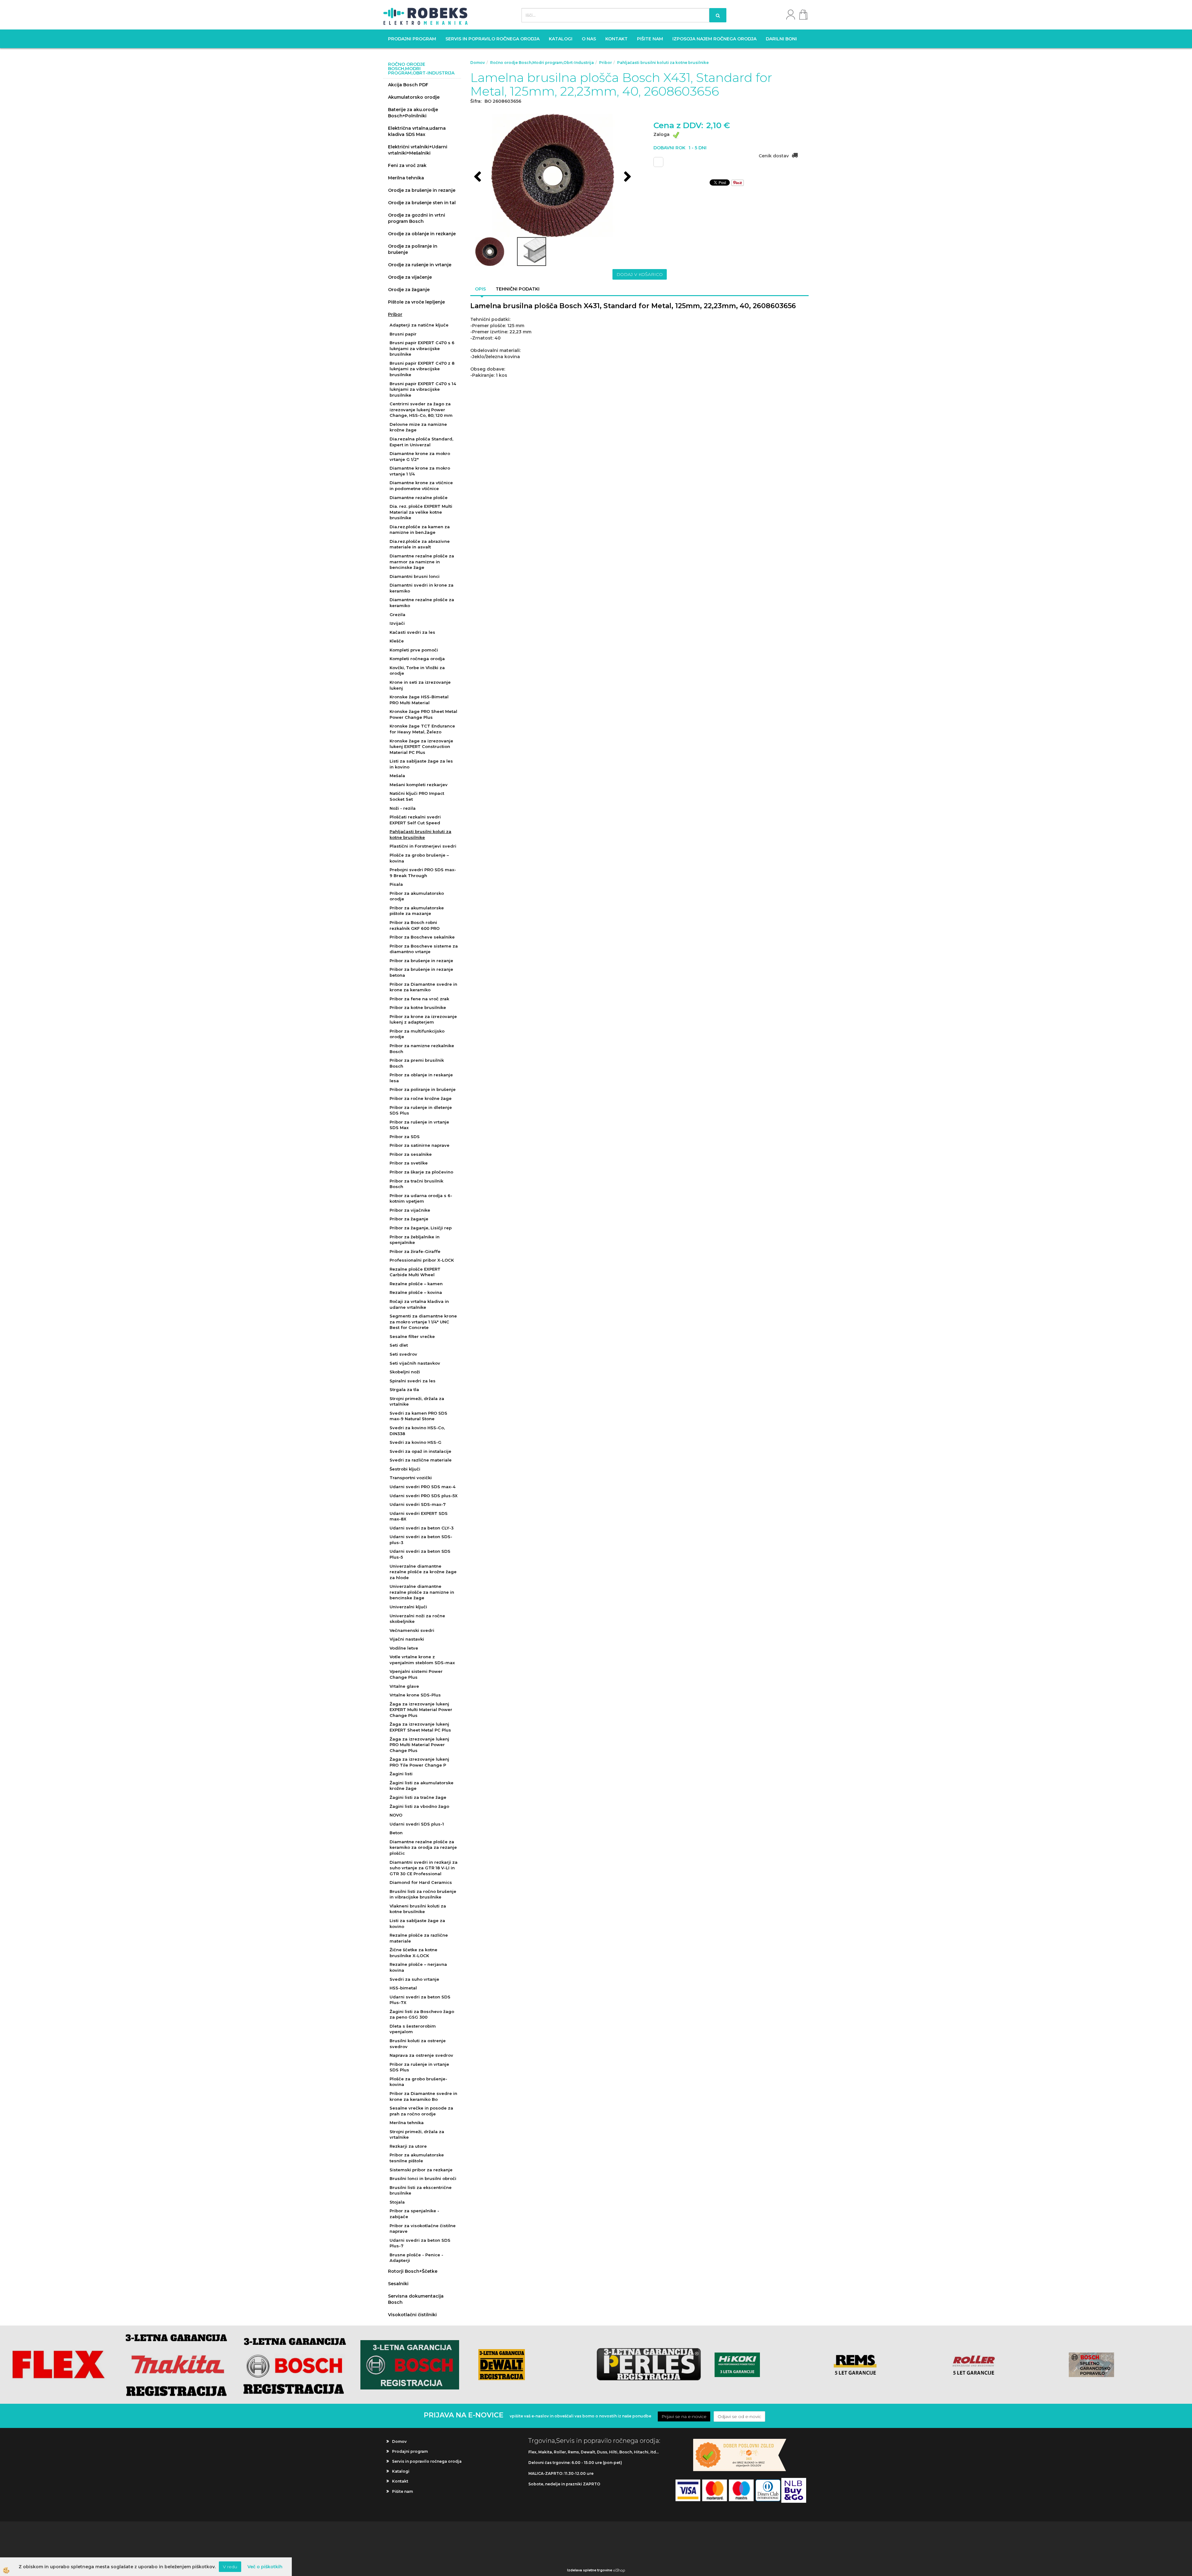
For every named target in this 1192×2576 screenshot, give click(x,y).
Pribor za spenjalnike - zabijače (414, 2214)
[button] (627, 177)
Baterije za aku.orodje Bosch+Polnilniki (413, 113)
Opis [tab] (480, 289)
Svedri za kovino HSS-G (415, 1442)
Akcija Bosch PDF (408, 85)
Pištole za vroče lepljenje (416, 302)
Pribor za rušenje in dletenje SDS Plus (421, 1110)
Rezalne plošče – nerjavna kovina (418, 1967)
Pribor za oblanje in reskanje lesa (421, 1078)
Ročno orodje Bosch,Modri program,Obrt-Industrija (542, 63)
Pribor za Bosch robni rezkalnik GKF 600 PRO (415, 925)
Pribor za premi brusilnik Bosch (417, 1063)
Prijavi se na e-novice (684, 2416)
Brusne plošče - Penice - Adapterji (416, 2258)
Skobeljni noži (405, 1372)
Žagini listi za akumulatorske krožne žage (422, 1786)
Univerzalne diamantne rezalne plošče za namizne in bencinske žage (422, 1592)
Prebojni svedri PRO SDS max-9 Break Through (423, 873)
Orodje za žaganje (409, 290)
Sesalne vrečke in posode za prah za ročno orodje (421, 2111)
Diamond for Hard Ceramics (421, 1882)
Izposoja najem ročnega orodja (714, 39)
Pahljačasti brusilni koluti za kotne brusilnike (420, 834)
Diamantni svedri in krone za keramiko (422, 588)
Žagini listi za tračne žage (418, 1797)
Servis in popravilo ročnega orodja (492, 39)
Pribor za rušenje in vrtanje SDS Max (419, 1125)
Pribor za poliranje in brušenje (423, 1089)
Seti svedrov (403, 1354)
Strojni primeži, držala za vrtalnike (417, 1401)
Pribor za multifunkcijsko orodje (417, 1034)
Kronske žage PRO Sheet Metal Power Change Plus (423, 714)
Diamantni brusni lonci (415, 576)
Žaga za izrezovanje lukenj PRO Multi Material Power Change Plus (419, 1745)
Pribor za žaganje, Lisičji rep (421, 1228)
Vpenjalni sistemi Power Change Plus (416, 1674)
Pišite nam (650, 39)
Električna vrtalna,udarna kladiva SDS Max (417, 131)
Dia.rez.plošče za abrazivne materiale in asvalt (420, 544)
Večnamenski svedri (412, 1630)
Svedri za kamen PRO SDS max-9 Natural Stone (418, 1416)
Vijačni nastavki (407, 1639)
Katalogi (561, 39)
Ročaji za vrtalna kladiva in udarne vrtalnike (419, 1304)
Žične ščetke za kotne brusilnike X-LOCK (413, 1953)
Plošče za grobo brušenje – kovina (419, 858)
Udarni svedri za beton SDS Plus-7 (420, 2243)
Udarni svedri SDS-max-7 (418, 1504)
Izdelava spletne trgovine (590, 2570)
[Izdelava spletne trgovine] (619, 2570)
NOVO (396, 1815)
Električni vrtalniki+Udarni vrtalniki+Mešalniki (418, 150)
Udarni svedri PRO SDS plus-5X (424, 1496)
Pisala (396, 884)
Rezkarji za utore (408, 2146)
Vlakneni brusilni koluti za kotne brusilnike (418, 1909)
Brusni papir (403, 334)
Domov (478, 63)
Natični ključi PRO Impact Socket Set (417, 796)
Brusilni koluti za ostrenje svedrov (418, 2044)
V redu (230, 2567)
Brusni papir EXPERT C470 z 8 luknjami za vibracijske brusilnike (422, 369)
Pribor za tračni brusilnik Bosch (416, 1184)
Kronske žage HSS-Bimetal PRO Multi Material (419, 700)
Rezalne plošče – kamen (416, 1284)
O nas (589, 39)
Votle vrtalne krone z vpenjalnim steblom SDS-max (422, 1660)
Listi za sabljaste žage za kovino (417, 1923)
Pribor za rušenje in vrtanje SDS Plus (419, 2067)
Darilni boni (781, 39)
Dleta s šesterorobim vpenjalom (413, 2029)
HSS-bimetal (403, 1988)
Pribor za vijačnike (410, 1210)
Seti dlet (399, 1345)
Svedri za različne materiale (421, 1460)
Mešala (397, 776)
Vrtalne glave (404, 1686)
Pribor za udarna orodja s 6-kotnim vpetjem (421, 1198)
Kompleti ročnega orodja (417, 659)
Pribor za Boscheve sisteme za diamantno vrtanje (424, 949)
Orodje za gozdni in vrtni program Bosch (417, 218)
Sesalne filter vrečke (412, 1336)
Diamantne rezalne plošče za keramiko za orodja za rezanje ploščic (423, 1847)
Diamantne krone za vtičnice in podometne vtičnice (421, 486)
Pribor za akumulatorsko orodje (417, 896)
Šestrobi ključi (405, 1469)
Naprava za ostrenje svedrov (421, 2055)
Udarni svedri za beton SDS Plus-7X (420, 2000)
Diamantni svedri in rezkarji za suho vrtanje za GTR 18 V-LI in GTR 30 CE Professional (424, 1868)
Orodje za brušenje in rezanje (422, 190)
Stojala (397, 2202)
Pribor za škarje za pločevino (421, 1172)
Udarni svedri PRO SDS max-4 (422, 1487)
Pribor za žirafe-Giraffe (415, 1251)
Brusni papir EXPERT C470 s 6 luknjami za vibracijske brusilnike (422, 348)
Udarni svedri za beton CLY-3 (422, 1528)
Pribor (395, 314)
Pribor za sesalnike (411, 1154)
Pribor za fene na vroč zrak (419, 999)
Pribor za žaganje (409, 1219)
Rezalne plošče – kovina (416, 1292)
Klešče (397, 641)
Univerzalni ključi (408, 1607)
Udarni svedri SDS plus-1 (417, 1824)
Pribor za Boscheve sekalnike (422, 937)
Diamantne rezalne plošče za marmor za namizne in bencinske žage (422, 562)
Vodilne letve (404, 1648)
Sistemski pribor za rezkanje (421, 2170)
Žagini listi (401, 1774)
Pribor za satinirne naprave (420, 1145)
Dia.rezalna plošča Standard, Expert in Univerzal (421, 442)
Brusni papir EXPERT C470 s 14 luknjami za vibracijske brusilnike (423, 389)
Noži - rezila (403, 808)
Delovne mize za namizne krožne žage (418, 427)
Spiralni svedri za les (413, 1381)
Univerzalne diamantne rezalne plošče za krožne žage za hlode (423, 1572)
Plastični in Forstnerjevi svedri (423, 846)
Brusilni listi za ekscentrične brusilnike (421, 2190)
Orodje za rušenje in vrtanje (420, 265)
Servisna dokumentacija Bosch (416, 2299)
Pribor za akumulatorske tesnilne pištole (417, 2158)
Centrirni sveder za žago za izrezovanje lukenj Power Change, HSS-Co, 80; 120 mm (421, 410)
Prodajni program (412, 39)
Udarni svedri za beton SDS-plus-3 (421, 1540)
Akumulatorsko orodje (414, 97)
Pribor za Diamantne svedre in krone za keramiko (423, 987)
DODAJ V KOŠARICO (640, 274)
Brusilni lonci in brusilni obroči (423, 2178)
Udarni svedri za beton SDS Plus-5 (420, 1554)
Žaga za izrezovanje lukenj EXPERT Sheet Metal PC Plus (420, 1727)
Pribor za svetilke (409, 1163)
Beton (396, 1833)
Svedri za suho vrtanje (414, 1979)
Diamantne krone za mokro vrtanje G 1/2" (420, 456)
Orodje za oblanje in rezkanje (422, 234)
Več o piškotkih (265, 2567)
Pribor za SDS (405, 1137)
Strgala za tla (404, 1389)
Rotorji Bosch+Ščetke (413, 2271)
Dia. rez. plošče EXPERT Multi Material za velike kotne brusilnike (421, 512)
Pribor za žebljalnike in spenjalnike (415, 1240)
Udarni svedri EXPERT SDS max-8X (419, 1516)
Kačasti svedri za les (412, 632)
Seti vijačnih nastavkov (415, 1363)
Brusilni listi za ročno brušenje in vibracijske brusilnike (423, 1894)
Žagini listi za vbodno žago (419, 1806)
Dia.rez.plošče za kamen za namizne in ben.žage (420, 530)
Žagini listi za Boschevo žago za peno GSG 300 (422, 2014)
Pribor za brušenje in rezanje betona (421, 972)
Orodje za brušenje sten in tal (422, 203)
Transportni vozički (411, 1478)
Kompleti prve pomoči (414, 650)
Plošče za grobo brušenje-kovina (418, 2082)
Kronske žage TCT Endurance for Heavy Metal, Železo (422, 729)
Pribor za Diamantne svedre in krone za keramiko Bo (423, 2096)
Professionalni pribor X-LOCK (422, 1260)
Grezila (397, 615)
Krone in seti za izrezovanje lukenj (420, 685)
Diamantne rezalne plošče (419, 498)
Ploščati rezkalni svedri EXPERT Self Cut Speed (415, 820)
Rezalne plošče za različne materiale (419, 1938)
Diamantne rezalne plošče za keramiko (422, 603)
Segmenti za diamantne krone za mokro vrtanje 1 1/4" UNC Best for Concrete (423, 1322)
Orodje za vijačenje (410, 277)
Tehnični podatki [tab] (518, 289)
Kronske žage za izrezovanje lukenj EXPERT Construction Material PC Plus (421, 747)
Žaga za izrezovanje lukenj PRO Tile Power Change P (419, 1762)
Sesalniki (398, 2284)
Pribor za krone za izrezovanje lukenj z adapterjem (423, 1019)
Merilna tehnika (406, 178)
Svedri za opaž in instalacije (420, 1451)
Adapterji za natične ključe (419, 325)
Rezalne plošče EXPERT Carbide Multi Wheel (415, 1272)
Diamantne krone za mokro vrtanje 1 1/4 (420, 471)
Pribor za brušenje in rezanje (421, 961)
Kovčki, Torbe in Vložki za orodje (417, 671)
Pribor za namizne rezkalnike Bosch (422, 1049)
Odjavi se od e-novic (739, 2416)
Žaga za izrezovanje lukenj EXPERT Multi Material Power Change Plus (421, 1710)
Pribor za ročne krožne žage (421, 1098)
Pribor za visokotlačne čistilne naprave (423, 2229)
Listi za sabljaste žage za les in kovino (421, 764)
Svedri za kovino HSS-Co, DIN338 (417, 1431)
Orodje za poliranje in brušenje (413, 249)
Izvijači (397, 623)
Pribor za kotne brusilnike (418, 1007)
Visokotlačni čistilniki (412, 2315)
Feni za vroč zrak (407, 165)
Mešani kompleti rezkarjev (419, 785)
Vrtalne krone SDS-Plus (415, 1695)
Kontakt (616, 39)
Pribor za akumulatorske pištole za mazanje (417, 911)
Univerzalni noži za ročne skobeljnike (417, 1619)
